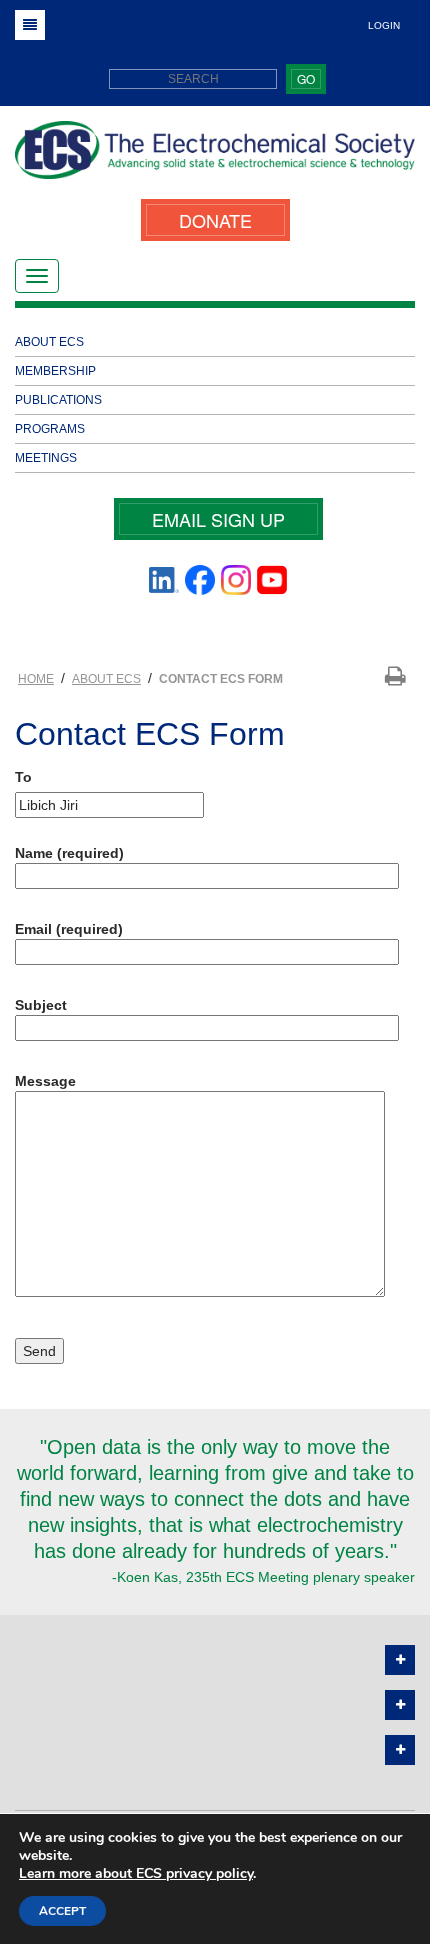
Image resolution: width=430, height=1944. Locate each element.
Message (45, 1081)
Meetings (46, 458)
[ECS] (215, 157)
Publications (58, 400)
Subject (41, 1005)
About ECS (49, 342)
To (23, 777)
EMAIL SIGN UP (218, 519)
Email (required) (69, 929)
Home (36, 679)
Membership (55, 371)
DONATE (215, 220)
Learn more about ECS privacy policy (136, 1873)
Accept (62, 1911)
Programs (50, 429)
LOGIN (384, 25)
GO (306, 78)
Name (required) (69, 853)
